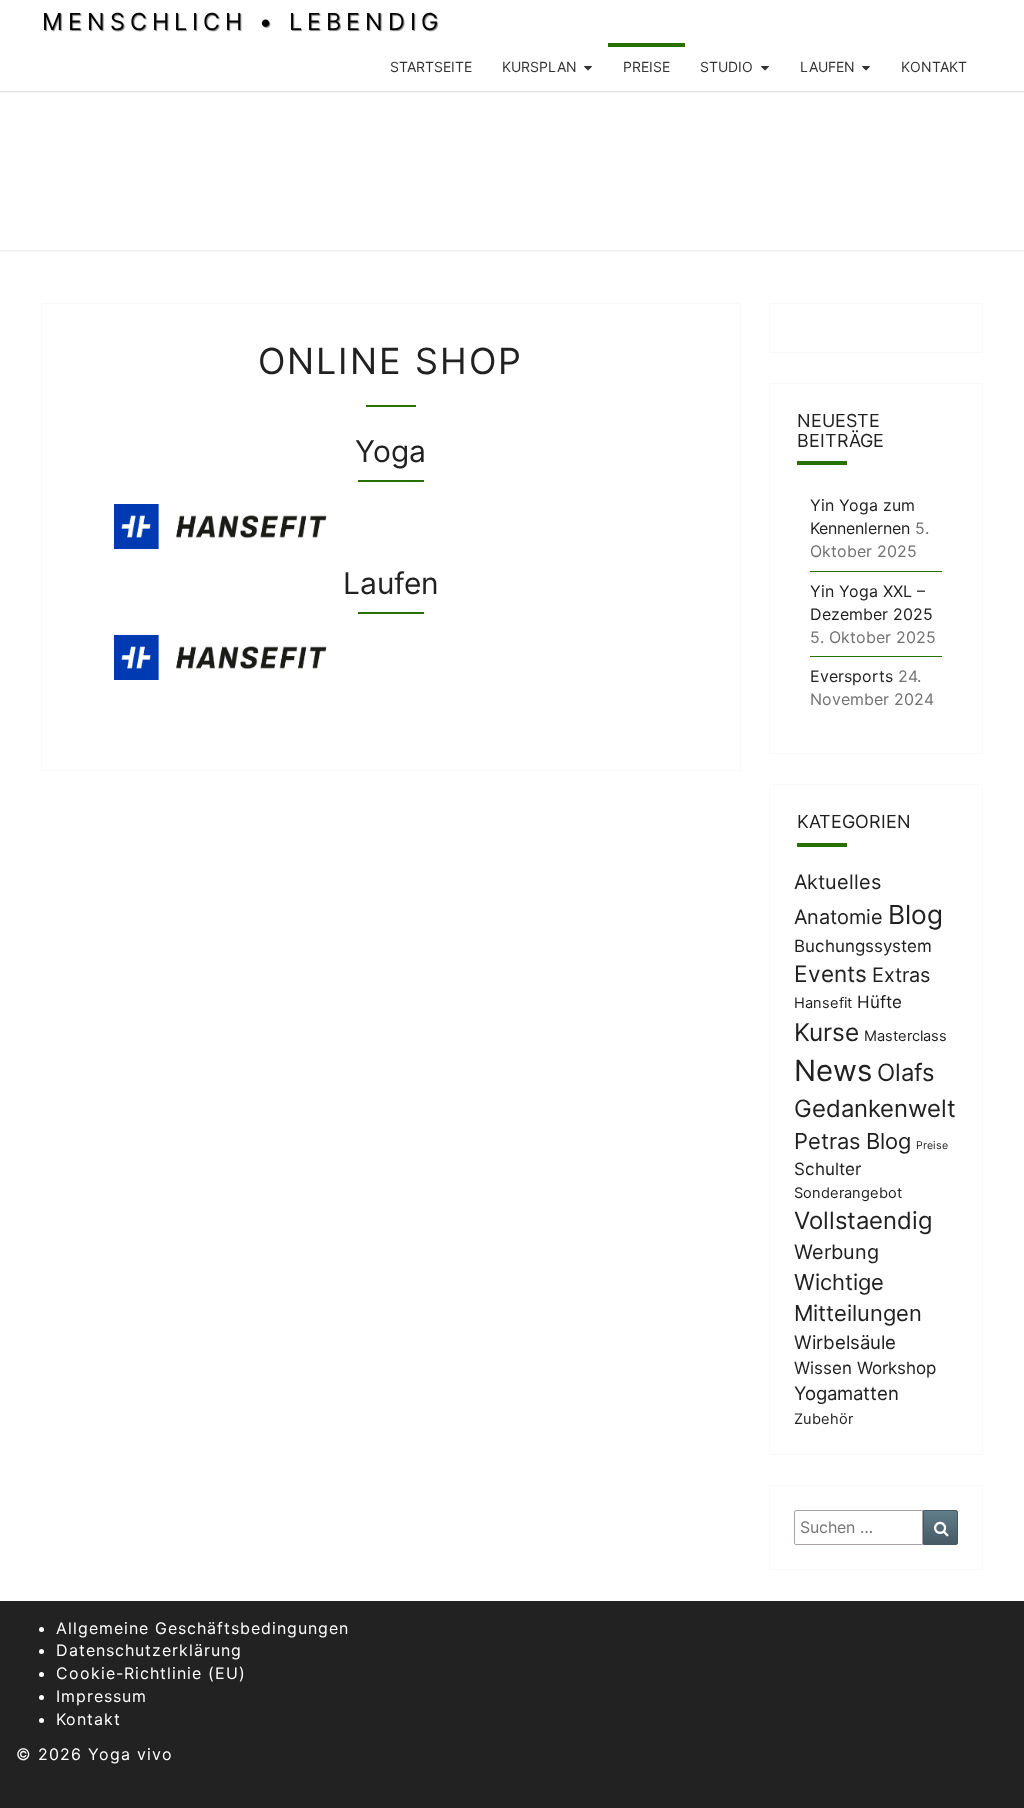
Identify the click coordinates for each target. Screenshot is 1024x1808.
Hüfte (879, 1002)
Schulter (827, 1169)
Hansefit (823, 1003)
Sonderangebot (848, 1193)
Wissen (823, 1368)
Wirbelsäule (845, 1342)
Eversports (851, 676)
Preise (646, 66)
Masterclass (905, 1036)
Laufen (827, 66)
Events (830, 973)
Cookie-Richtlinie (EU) (151, 1673)
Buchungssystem (863, 946)
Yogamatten (846, 1393)
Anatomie (838, 917)
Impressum (101, 1696)
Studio (726, 66)
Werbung (836, 1252)
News (833, 1070)
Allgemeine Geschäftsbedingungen (202, 1628)
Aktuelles (837, 882)
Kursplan (539, 66)
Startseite (431, 66)
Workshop (896, 1368)
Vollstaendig (863, 1220)
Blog (915, 914)
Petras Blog (852, 1141)
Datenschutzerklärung (149, 1650)
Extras (901, 975)
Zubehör (823, 1419)
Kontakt (934, 66)
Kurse (826, 1032)
